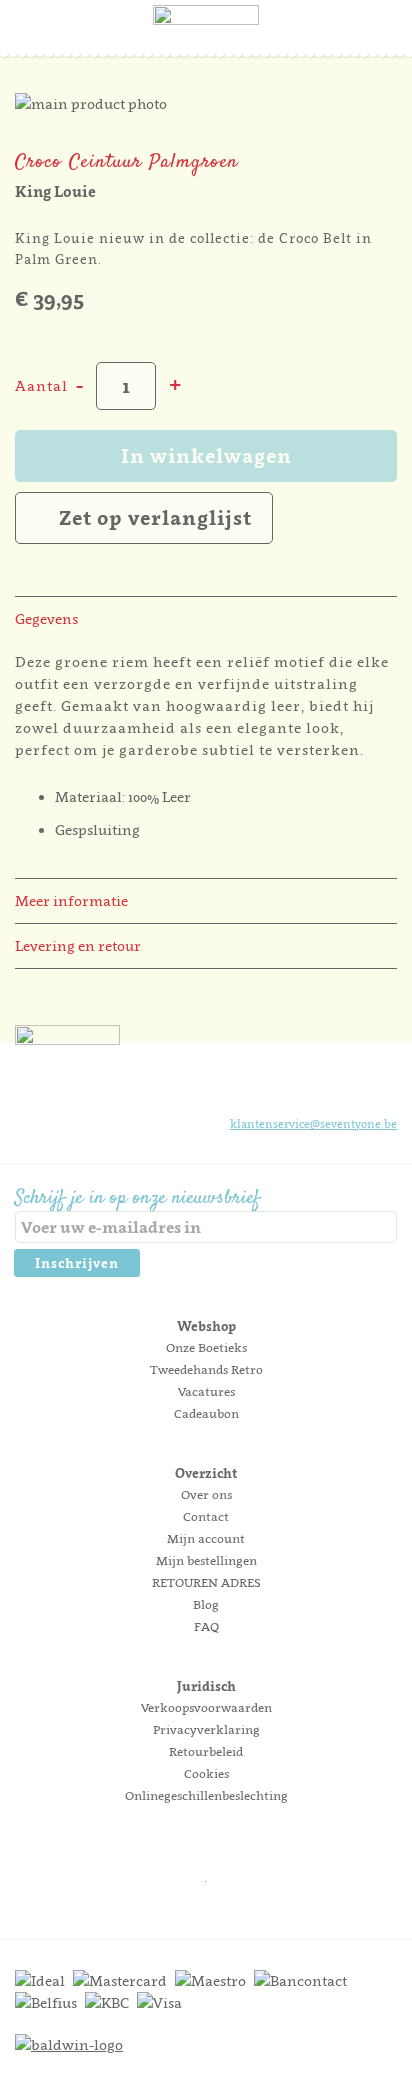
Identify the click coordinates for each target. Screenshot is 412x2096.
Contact (206, 1516)
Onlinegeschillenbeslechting (206, 1795)
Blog (206, 1604)
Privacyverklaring (206, 1729)
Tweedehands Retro (206, 1369)
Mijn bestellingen (206, 1560)
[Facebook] (279, 1086)
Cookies (206, 1773)
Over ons (206, 1494)
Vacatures (206, 1391)
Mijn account (206, 1538)
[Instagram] (313, 1086)
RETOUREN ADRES (206, 1582)
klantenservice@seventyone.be (313, 1124)
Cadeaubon (206, 1413)
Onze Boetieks (206, 1347)
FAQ (206, 1626)
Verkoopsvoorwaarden (206, 1707)
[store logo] (206, 45)
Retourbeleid (206, 1751)
